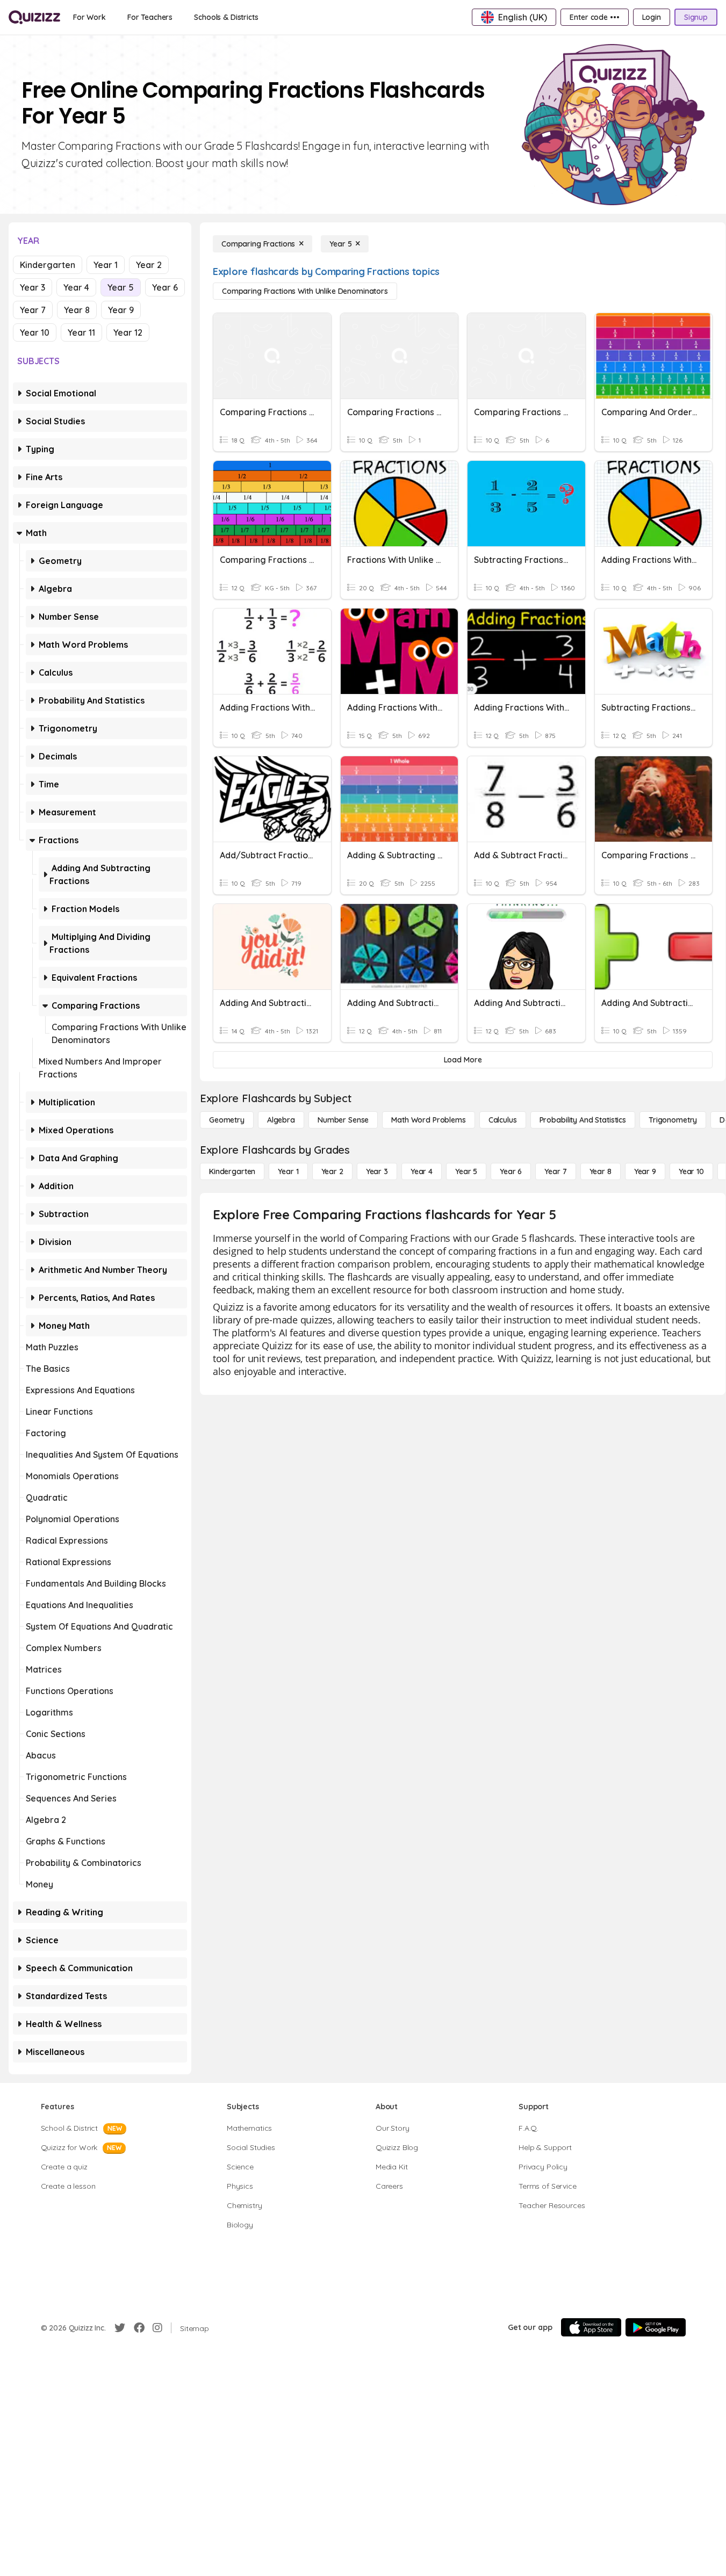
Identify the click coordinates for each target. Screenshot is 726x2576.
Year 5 (121, 287)
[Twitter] (120, 2328)
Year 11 (81, 332)
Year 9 (121, 310)
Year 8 (77, 310)
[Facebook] (139, 2328)
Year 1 (106, 265)
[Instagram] (157, 2328)
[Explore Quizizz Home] (34, 17)
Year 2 (149, 265)
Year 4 (76, 287)
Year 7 (33, 310)
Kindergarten (48, 265)
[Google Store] (656, 2327)
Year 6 (165, 287)
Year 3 (33, 287)
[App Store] (591, 2327)
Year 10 (35, 332)
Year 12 (128, 332)
